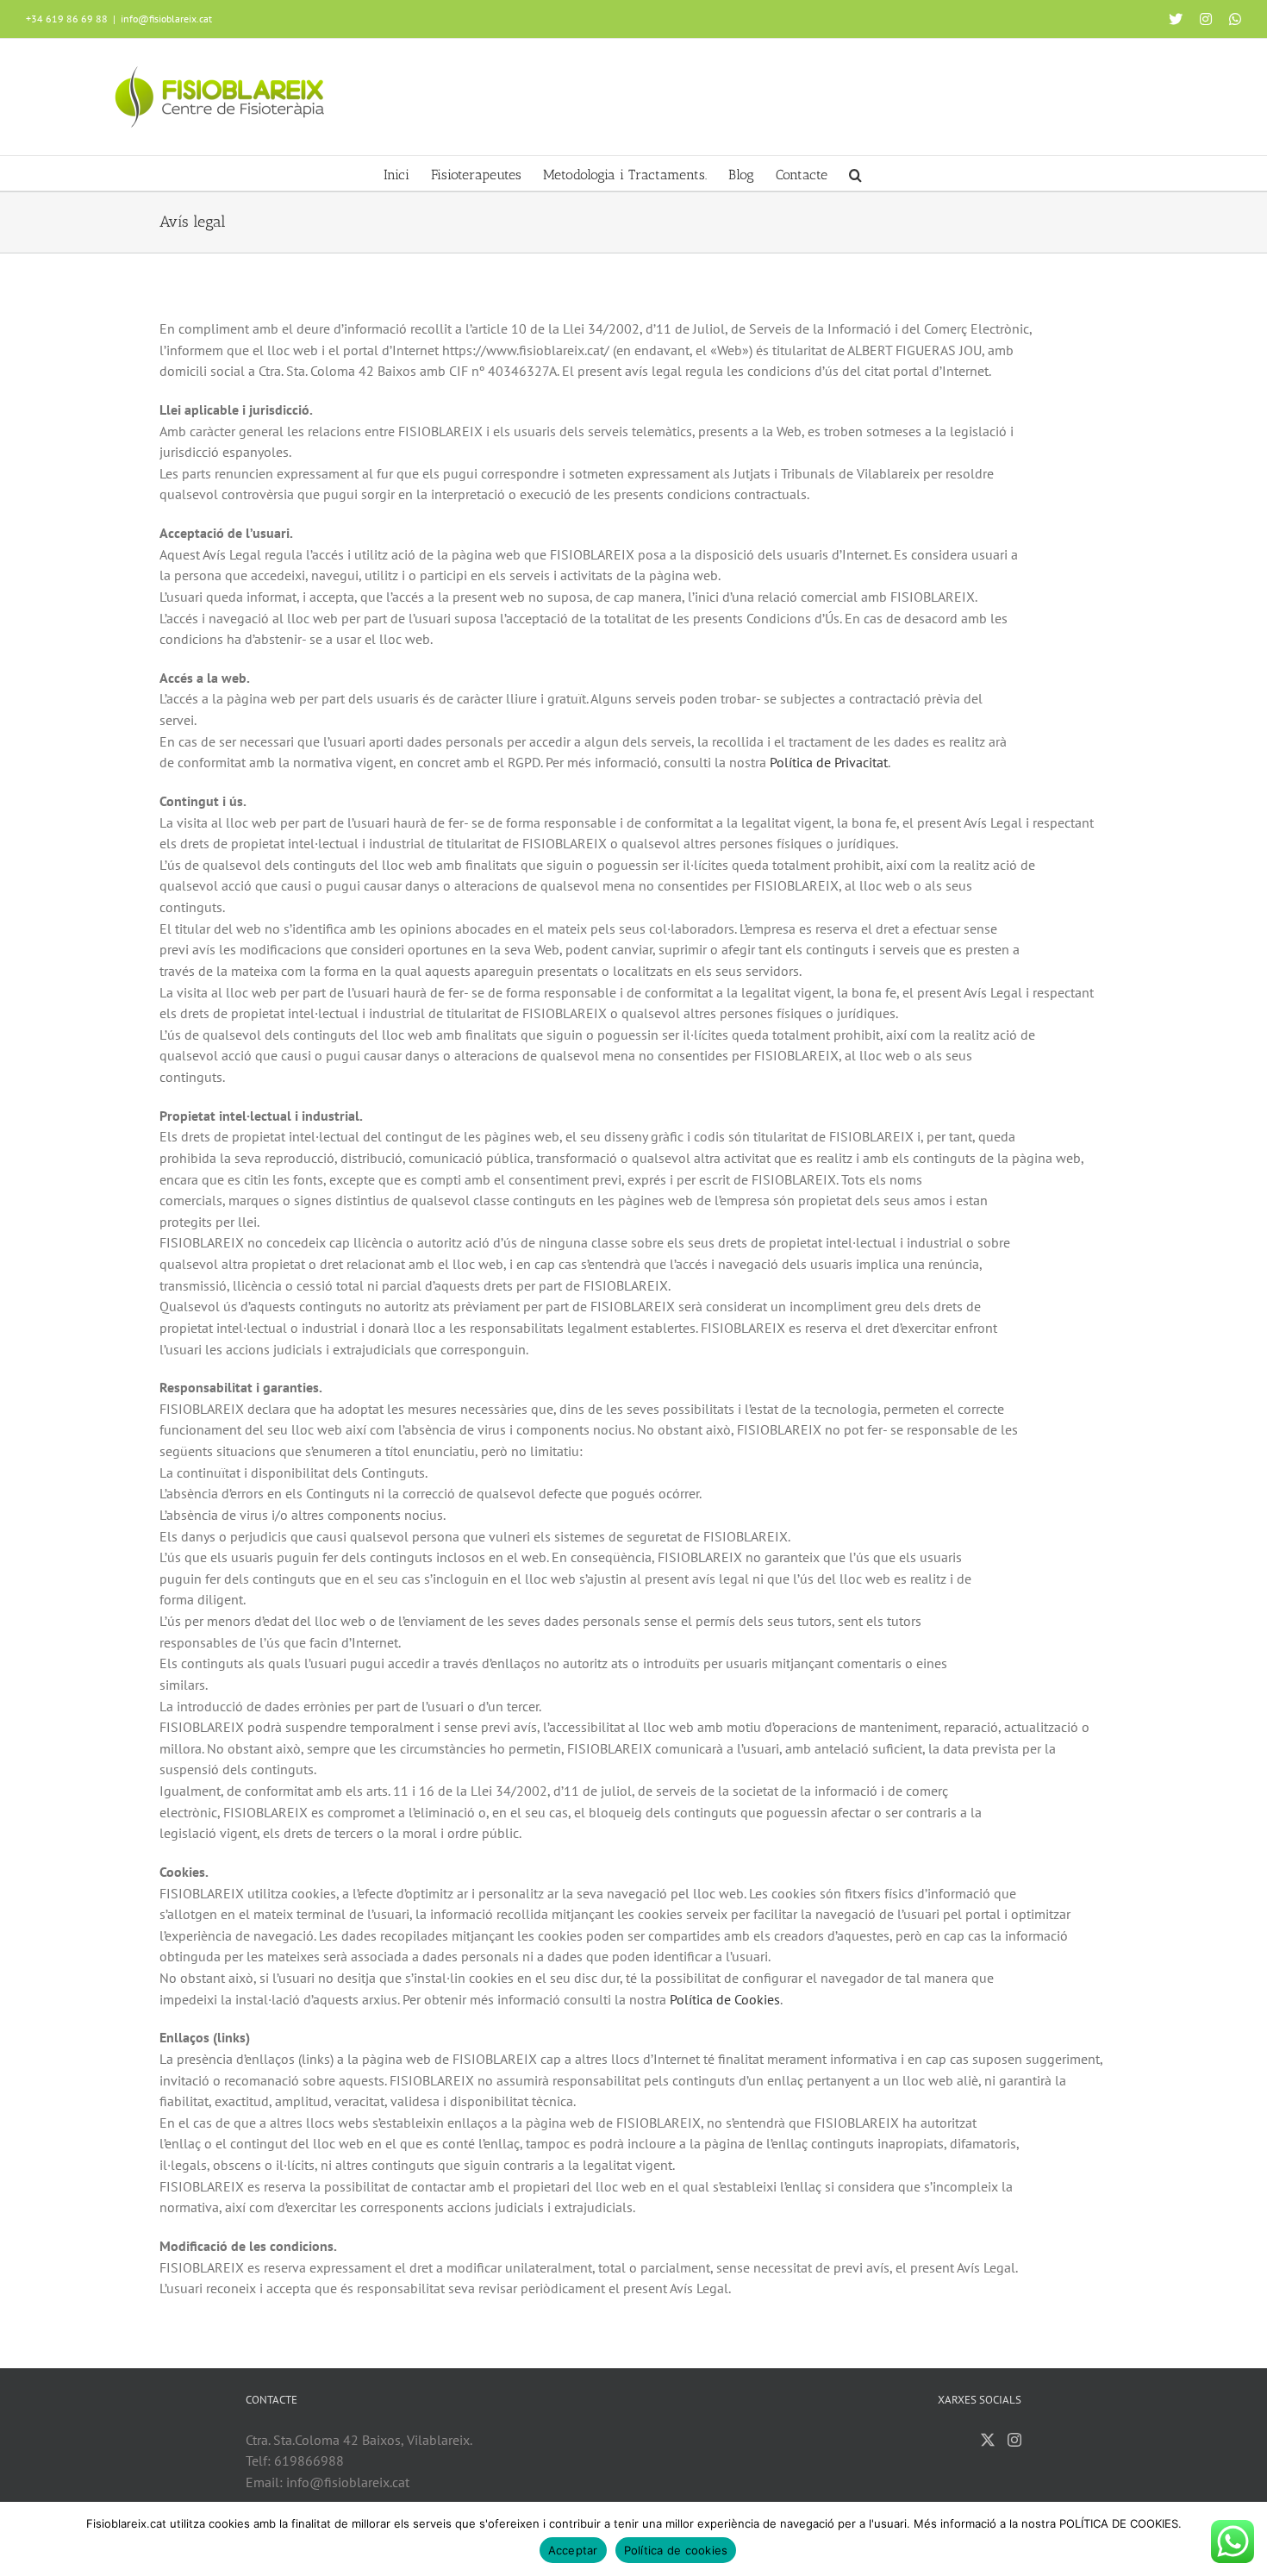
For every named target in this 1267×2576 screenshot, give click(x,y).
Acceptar (573, 2550)
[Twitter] (988, 2440)
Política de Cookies (725, 1999)
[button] (855, 173)
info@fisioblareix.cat (166, 19)
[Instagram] (1014, 2440)
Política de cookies (676, 2550)
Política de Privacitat (829, 762)
